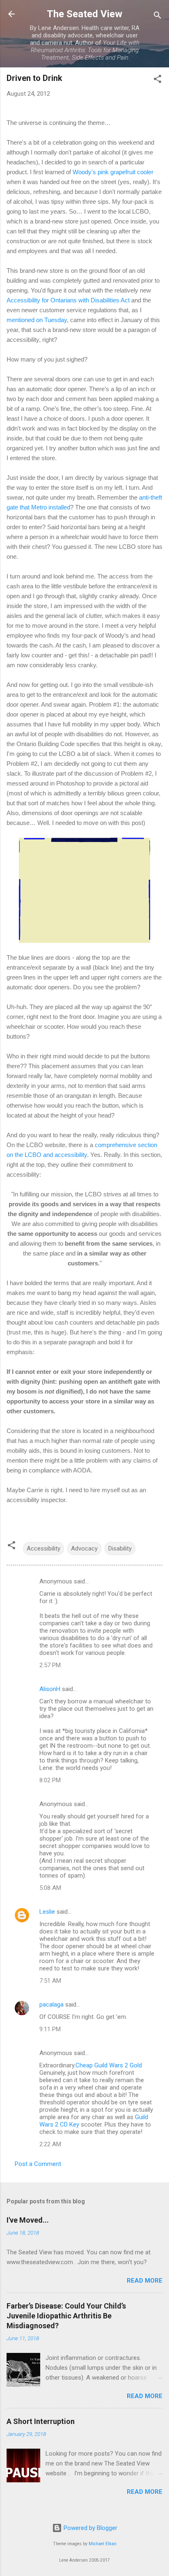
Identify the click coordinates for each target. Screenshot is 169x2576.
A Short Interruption (41, 2421)
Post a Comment (38, 2164)
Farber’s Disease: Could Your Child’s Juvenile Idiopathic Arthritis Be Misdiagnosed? (66, 2316)
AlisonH (50, 1689)
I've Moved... (28, 2220)
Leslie (47, 1912)
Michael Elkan (103, 2544)
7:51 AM (50, 1981)
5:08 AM (50, 1888)
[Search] (158, 17)
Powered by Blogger (90, 2528)
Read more (145, 2281)
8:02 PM (50, 1780)
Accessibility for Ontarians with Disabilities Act (68, 300)
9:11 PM (50, 2029)
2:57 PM (50, 1665)
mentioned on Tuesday (37, 320)
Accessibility (43, 1548)
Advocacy (84, 1548)
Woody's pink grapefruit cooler (113, 172)
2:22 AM (50, 2144)
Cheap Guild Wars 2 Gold (109, 2065)
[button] (158, 80)
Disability (120, 1548)
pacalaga (51, 2005)
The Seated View (84, 14)
